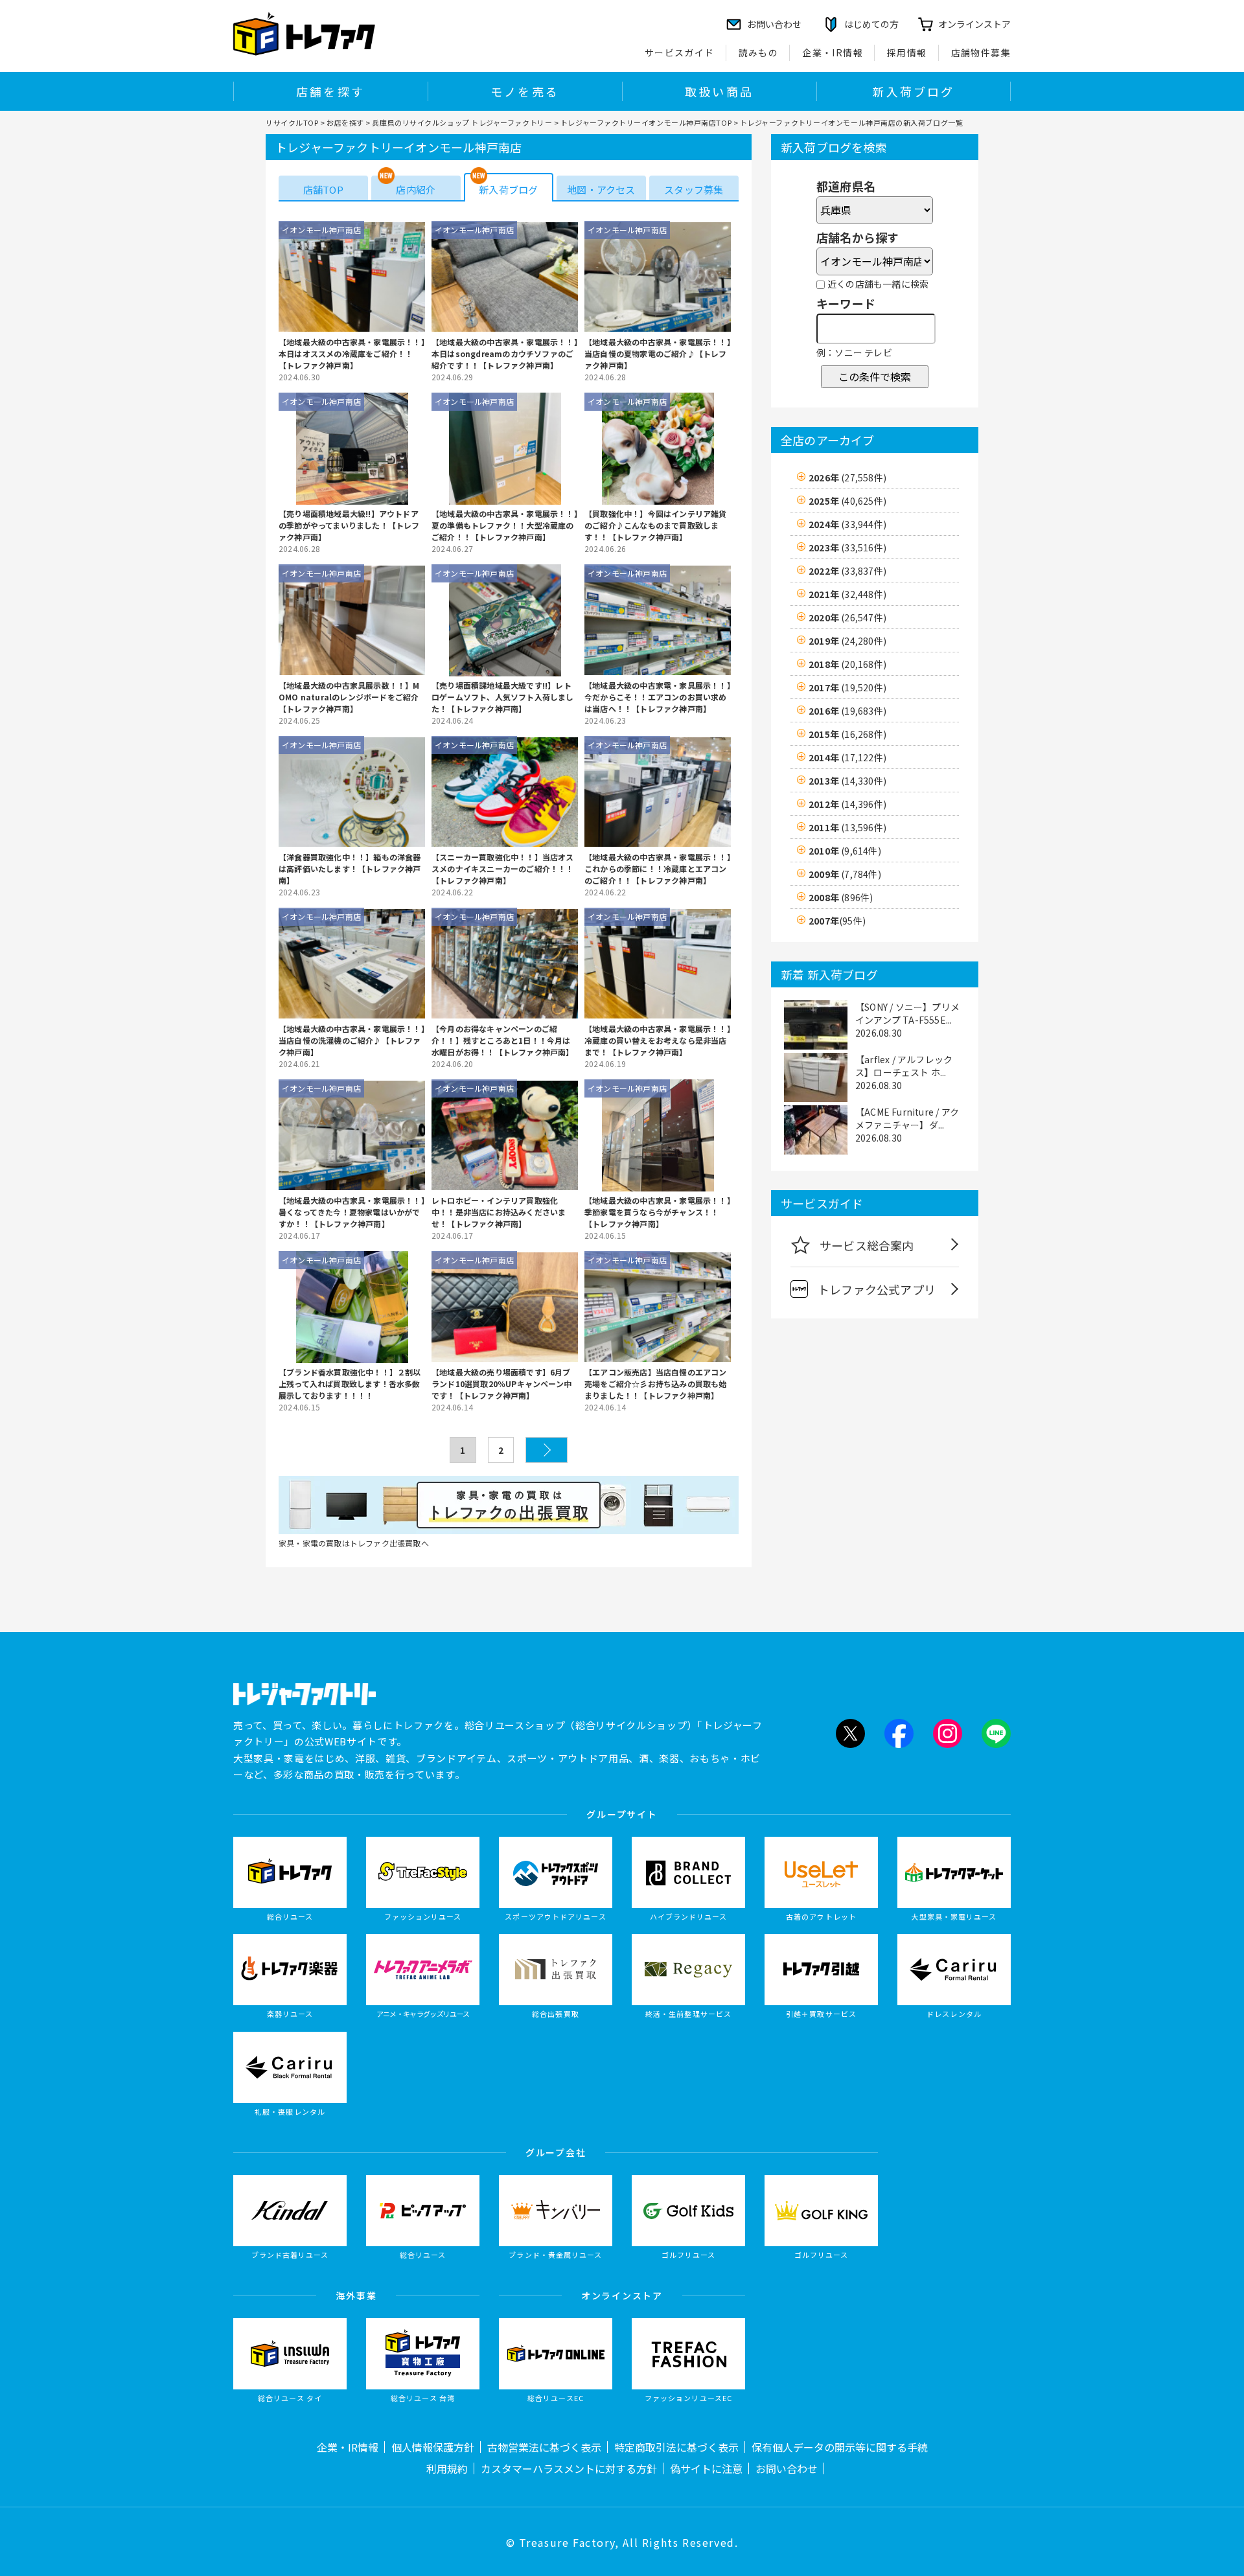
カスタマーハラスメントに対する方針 (569, 2468)
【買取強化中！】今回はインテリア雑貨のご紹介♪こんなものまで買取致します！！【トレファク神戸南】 (656, 525)
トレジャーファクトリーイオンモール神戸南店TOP (646, 122)
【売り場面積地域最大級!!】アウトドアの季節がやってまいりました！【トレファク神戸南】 (349, 525)
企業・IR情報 (833, 52)
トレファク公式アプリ (877, 1289)
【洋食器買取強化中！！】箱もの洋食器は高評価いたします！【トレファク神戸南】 (350, 868)
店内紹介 (416, 190)
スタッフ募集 (694, 190)
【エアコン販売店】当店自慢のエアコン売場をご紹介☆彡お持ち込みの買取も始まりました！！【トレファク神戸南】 (656, 1384)
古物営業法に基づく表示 (544, 2447)
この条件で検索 (875, 376)
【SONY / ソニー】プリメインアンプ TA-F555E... (907, 1013)
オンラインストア (974, 24)
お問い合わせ (787, 2468)
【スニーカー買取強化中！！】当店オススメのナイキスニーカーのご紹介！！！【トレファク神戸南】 (503, 868)
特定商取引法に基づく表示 (676, 2447)
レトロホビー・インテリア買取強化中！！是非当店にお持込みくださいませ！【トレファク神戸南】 (499, 1212)
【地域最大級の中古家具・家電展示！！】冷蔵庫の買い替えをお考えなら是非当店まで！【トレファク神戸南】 (658, 1040)
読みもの (759, 52)
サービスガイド (680, 52)
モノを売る (525, 91)
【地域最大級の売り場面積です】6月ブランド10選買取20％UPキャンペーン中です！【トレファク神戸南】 (501, 1384)
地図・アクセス (601, 190)
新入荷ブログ (913, 91)
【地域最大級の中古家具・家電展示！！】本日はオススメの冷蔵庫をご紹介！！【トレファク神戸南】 (352, 353)
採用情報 (907, 52)
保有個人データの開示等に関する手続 (840, 2447)
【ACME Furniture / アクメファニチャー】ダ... (907, 1118)
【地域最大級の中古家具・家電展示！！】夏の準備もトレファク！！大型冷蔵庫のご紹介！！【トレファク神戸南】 (505, 525)
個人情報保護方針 (433, 2447)
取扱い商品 (719, 91)
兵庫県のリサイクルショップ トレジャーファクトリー (462, 122)
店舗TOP (323, 190)
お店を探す (345, 122)
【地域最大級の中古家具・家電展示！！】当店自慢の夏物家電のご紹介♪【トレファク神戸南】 (658, 353)
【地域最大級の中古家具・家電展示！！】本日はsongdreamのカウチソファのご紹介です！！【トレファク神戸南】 (505, 353)
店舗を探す (330, 91)
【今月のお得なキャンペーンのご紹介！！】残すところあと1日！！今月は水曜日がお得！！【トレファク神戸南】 (503, 1040)
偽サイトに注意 (706, 2468)
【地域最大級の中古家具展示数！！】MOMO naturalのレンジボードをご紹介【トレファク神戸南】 (349, 697)
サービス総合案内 (867, 1245)
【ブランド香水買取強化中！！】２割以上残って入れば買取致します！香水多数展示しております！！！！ (350, 1384)
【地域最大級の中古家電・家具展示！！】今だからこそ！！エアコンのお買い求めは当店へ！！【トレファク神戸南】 (658, 697)
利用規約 (447, 2468)
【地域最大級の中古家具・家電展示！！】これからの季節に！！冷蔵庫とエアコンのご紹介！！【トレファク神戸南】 (658, 868)
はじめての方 (871, 24)
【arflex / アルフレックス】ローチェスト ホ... (904, 1066)
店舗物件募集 (981, 52)
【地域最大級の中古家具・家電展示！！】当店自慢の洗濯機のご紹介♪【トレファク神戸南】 (352, 1040)
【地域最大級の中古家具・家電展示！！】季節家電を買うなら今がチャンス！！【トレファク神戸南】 (658, 1212)
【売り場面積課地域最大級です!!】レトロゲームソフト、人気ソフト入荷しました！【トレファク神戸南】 (503, 697)
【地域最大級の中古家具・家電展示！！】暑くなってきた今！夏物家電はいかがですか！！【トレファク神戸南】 (352, 1212)
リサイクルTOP (292, 122)
